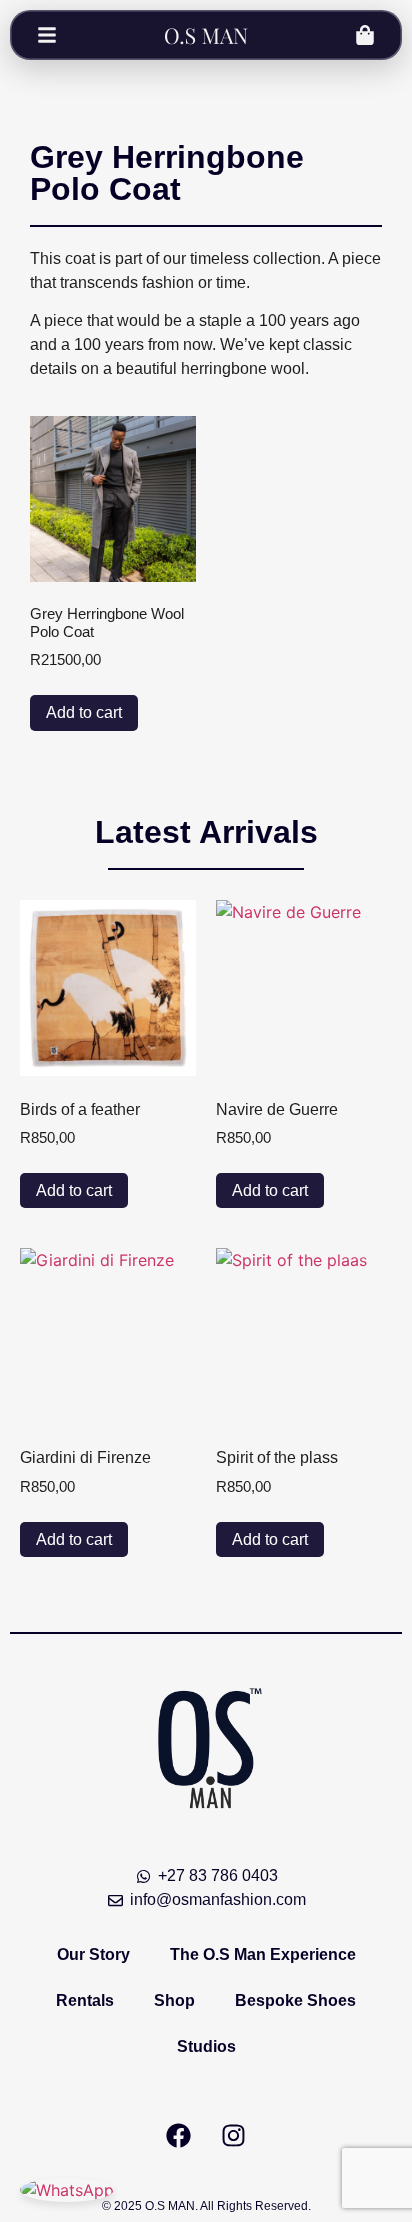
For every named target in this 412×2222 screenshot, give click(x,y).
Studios (206, 2046)
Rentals (85, 2000)
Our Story (93, 1954)
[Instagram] (234, 2135)
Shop (174, 2000)
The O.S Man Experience (263, 1954)
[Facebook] (179, 2135)
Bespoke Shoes (295, 2000)
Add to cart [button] (84, 712)
